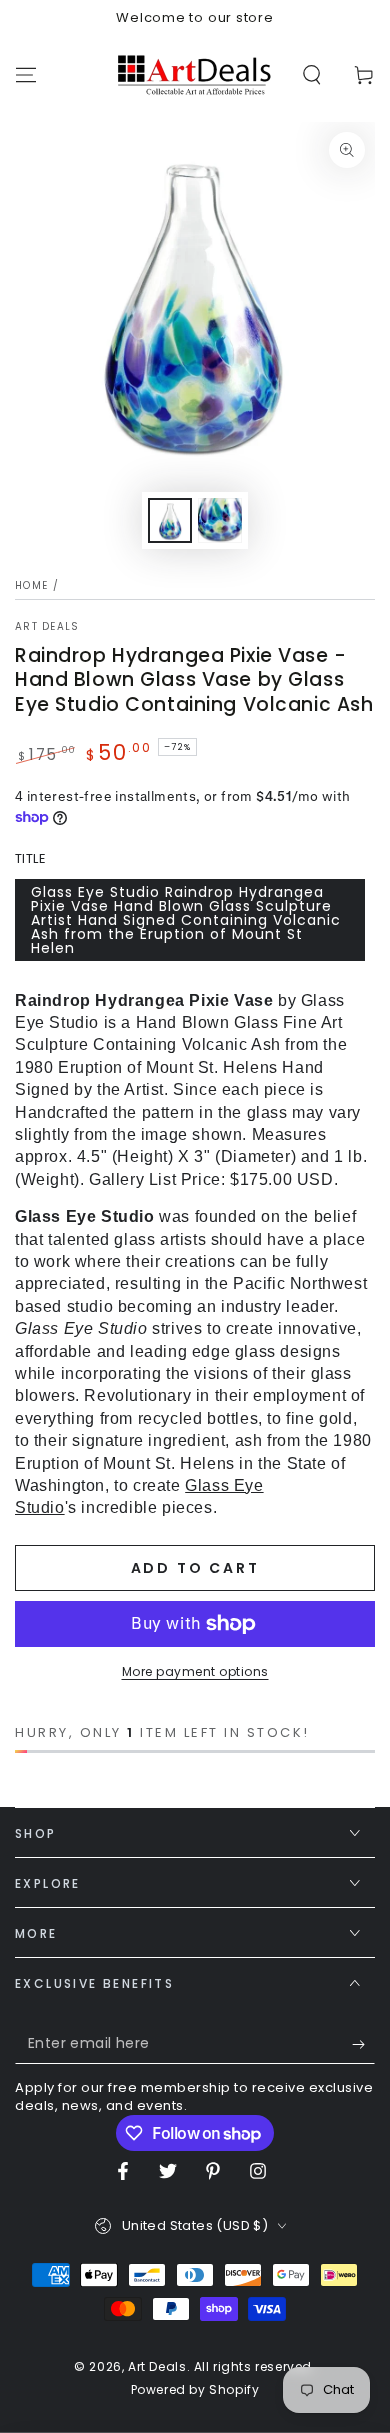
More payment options (195, 1671)
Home (31, 585)
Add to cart (195, 1568)
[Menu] (26, 75)
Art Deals (47, 627)
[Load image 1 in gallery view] (170, 520)
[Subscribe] (363, 2044)
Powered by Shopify (195, 2390)
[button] (312, 75)
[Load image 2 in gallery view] (220, 520)
